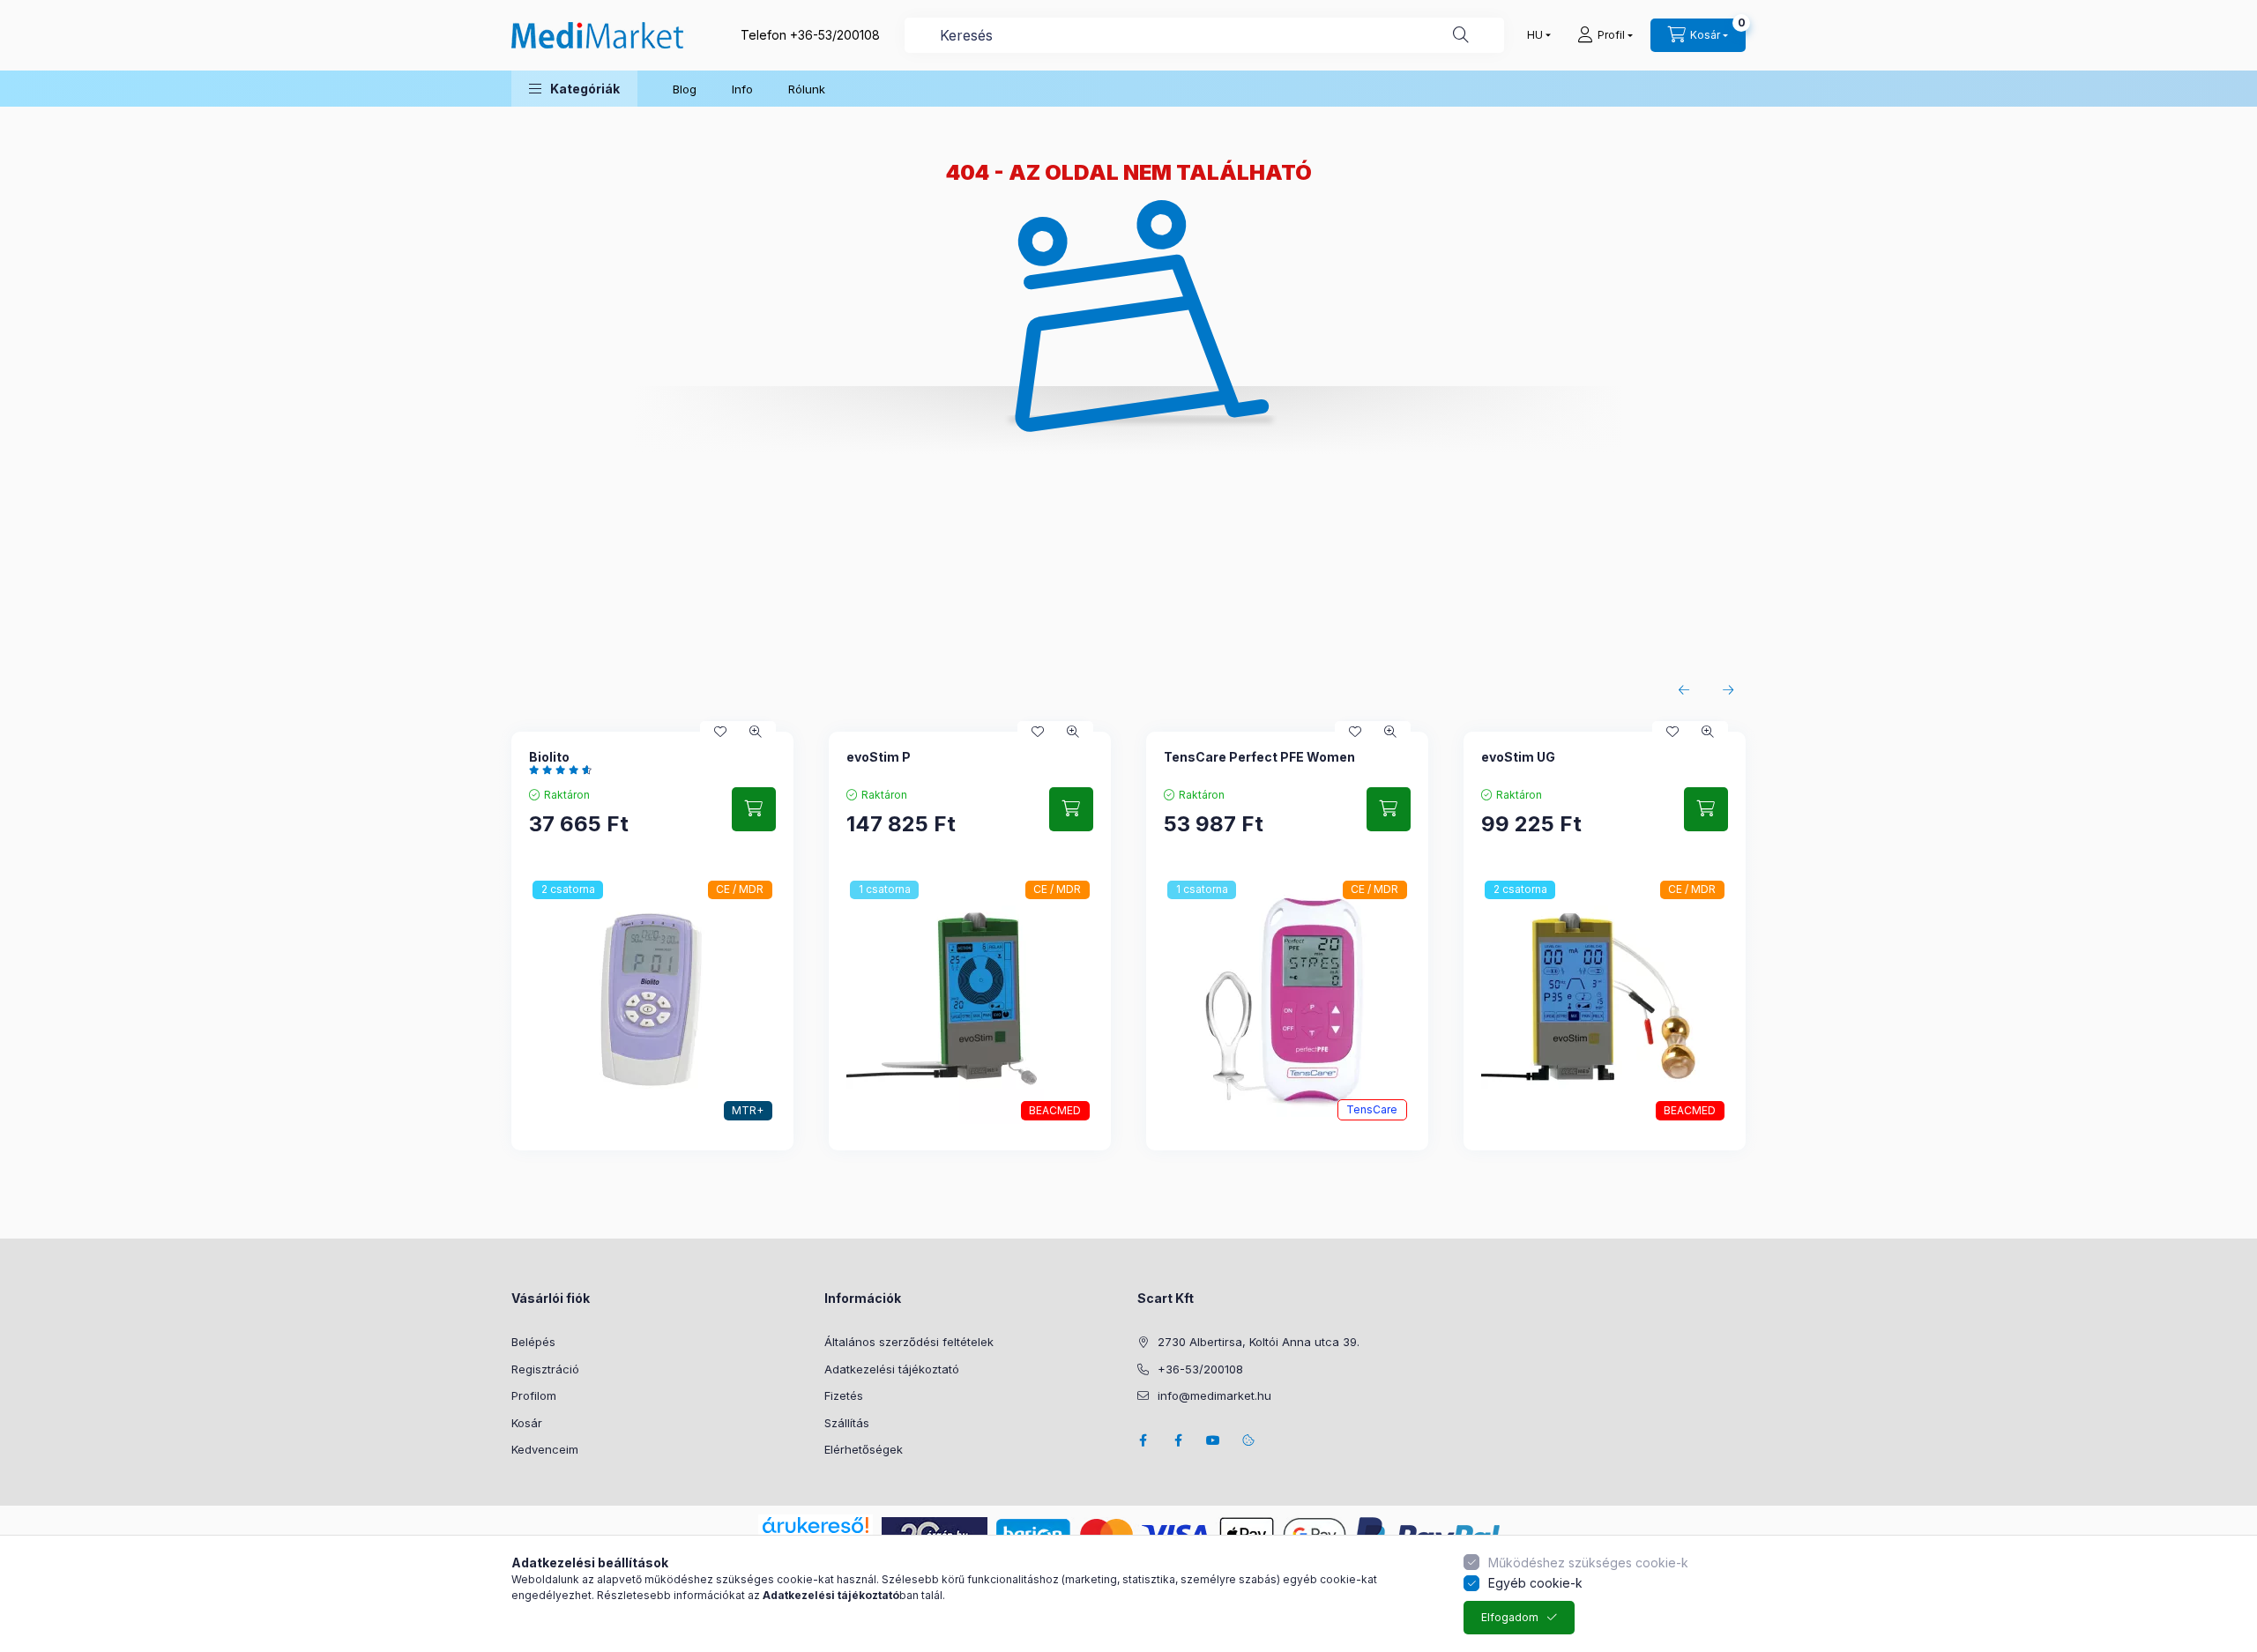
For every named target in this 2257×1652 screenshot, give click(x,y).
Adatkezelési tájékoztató (892, 1369)
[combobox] (1204, 35)
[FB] (1178, 1440)
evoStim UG (1518, 757)
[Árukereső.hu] (816, 1525)
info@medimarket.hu (1214, 1395)
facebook (1143, 1440)
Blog (685, 89)
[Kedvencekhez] (720, 732)
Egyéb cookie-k (1535, 1583)
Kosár (527, 1423)
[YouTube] (1213, 1440)
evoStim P (879, 757)
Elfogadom (1510, 1617)
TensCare (1372, 1109)
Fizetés (844, 1395)
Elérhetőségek (864, 1449)
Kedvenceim (545, 1449)
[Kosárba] (754, 809)
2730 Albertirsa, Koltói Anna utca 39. (1259, 1342)
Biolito (549, 757)
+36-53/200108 (835, 35)
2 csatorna (568, 889)
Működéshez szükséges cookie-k (1588, 1563)
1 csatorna (885, 889)
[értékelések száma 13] (565, 770)
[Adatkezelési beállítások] (1248, 1440)
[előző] (1684, 690)
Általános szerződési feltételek (909, 1342)
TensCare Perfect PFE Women (1259, 757)
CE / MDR (740, 889)
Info (742, 89)
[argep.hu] (935, 1533)
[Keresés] (1461, 35)
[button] (574, 89)
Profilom (534, 1395)
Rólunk (807, 89)
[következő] (1728, 690)
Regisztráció (545, 1369)
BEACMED (1055, 1110)
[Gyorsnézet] (756, 732)
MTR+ (748, 1110)
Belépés (533, 1342)
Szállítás (847, 1423)
